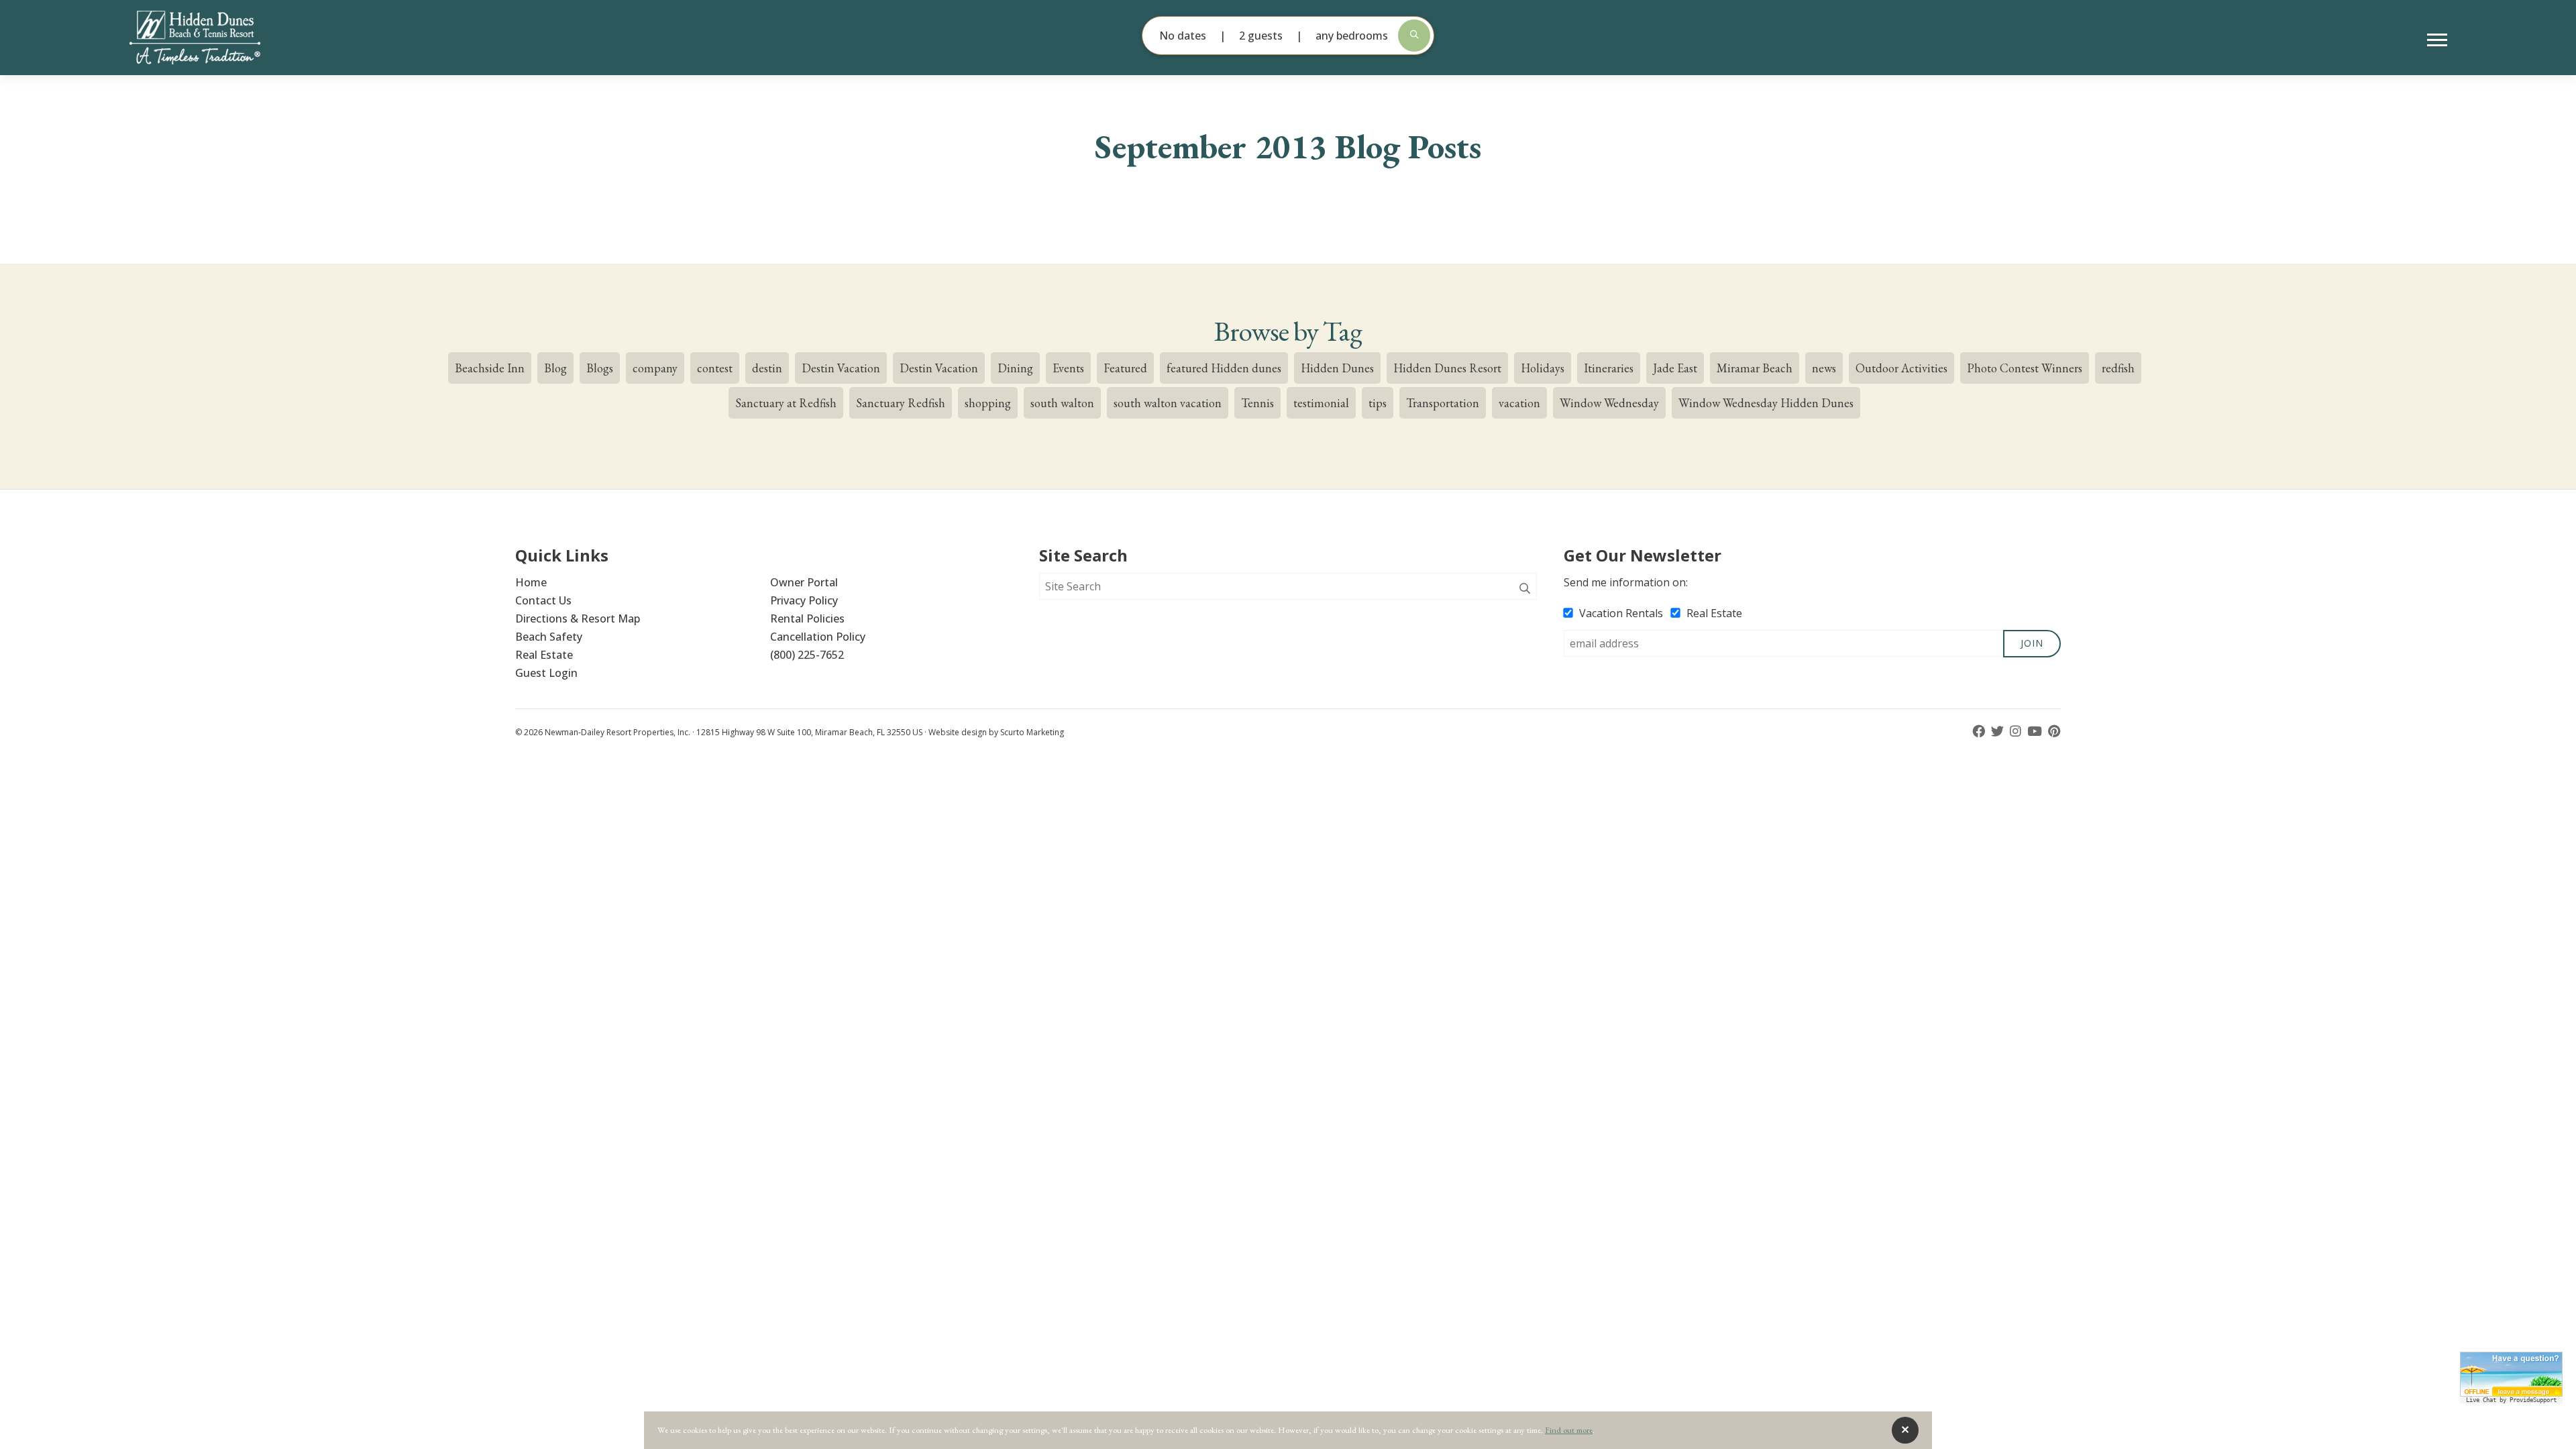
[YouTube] (2036, 732)
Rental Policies (807, 619)
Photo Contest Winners (2025, 368)
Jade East (1675, 368)
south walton (1062, 403)
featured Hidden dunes (1224, 368)
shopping (988, 403)
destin (767, 368)
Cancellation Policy (818, 637)
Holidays (1543, 368)
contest (715, 368)
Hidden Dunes (1337, 368)
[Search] (1525, 589)
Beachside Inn (490, 368)
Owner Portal (804, 582)
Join (2032, 643)
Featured (1125, 368)
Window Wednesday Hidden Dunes (1766, 403)
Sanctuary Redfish (901, 403)
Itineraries (1609, 368)
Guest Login (546, 673)
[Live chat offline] (2511, 1374)
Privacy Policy (804, 600)
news (1824, 368)
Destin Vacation (841, 368)
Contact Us (543, 600)
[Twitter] (1999, 732)
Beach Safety (549, 637)
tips (1378, 403)
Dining (1015, 368)
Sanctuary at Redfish (786, 403)
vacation (1519, 403)
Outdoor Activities (1901, 368)
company (655, 368)
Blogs (600, 368)
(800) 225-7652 (807, 655)
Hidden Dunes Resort (1447, 368)
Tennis (1257, 403)
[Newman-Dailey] (217, 38)
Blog (555, 368)
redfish (2118, 368)
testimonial (1321, 403)
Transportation (1443, 403)
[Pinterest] (2054, 732)
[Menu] (2437, 40)
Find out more (1569, 1430)
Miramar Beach (1755, 368)
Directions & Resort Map (578, 619)
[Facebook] (1980, 732)
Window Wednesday (1609, 403)
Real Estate (544, 655)
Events (1068, 368)
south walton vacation (1168, 403)
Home (531, 582)
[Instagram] (2017, 732)
